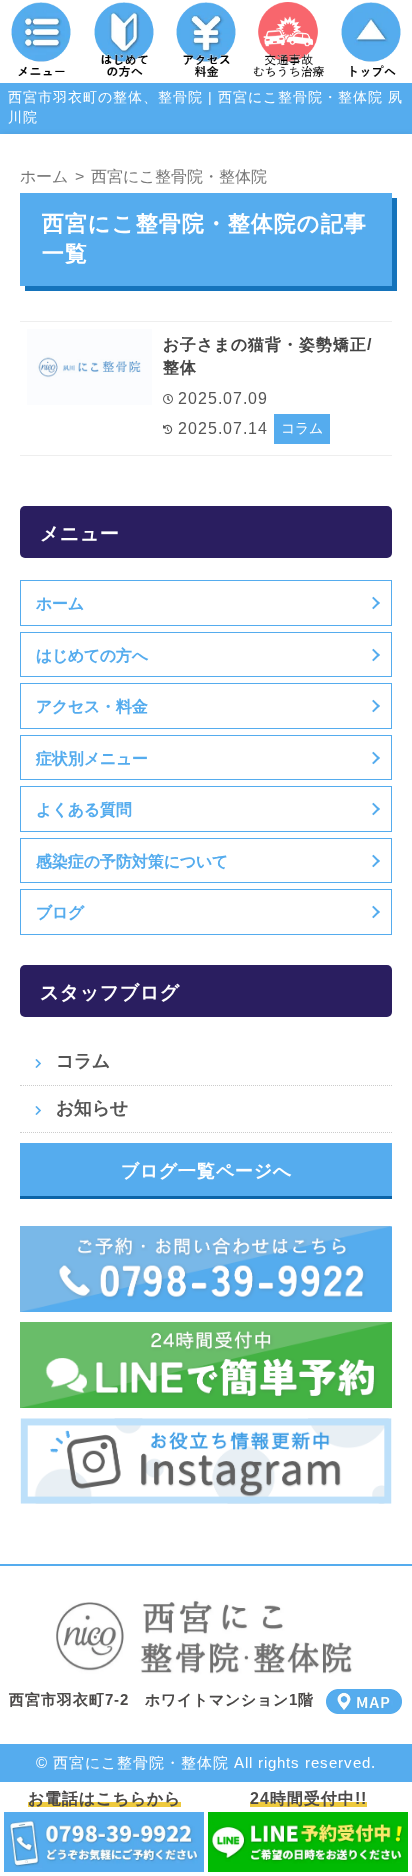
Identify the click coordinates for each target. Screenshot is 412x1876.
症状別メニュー (92, 758)
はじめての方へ (92, 655)
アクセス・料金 (92, 706)
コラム (302, 428)
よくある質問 (84, 809)
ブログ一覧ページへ (206, 1171)
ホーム (60, 603)
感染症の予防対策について (132, 861)
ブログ (60, 912)
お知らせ (92, 1108)
